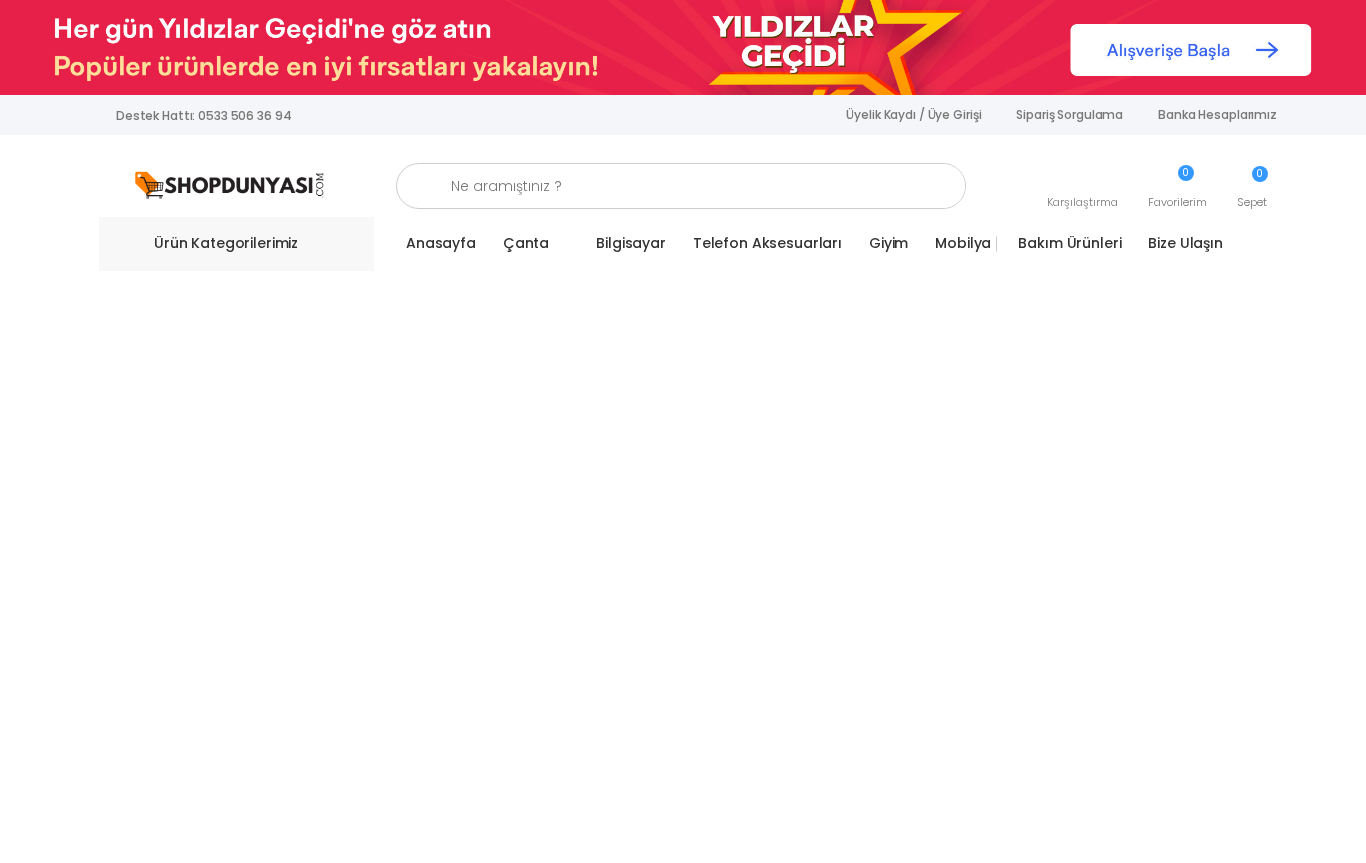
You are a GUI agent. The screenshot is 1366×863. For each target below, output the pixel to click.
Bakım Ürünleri (1069, 243)
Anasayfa (441, 243)
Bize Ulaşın (1185, 243)
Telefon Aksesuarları (767, 243)
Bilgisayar (631, 243)
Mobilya (963, 243)
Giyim (888, 243)
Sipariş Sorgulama (1069, 114)
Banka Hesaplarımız (1217, 114)
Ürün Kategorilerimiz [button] (226, 243)
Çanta (526, 243)
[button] (1082, 186)
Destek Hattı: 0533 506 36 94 (204, 115)
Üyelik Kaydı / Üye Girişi (913, 114)
